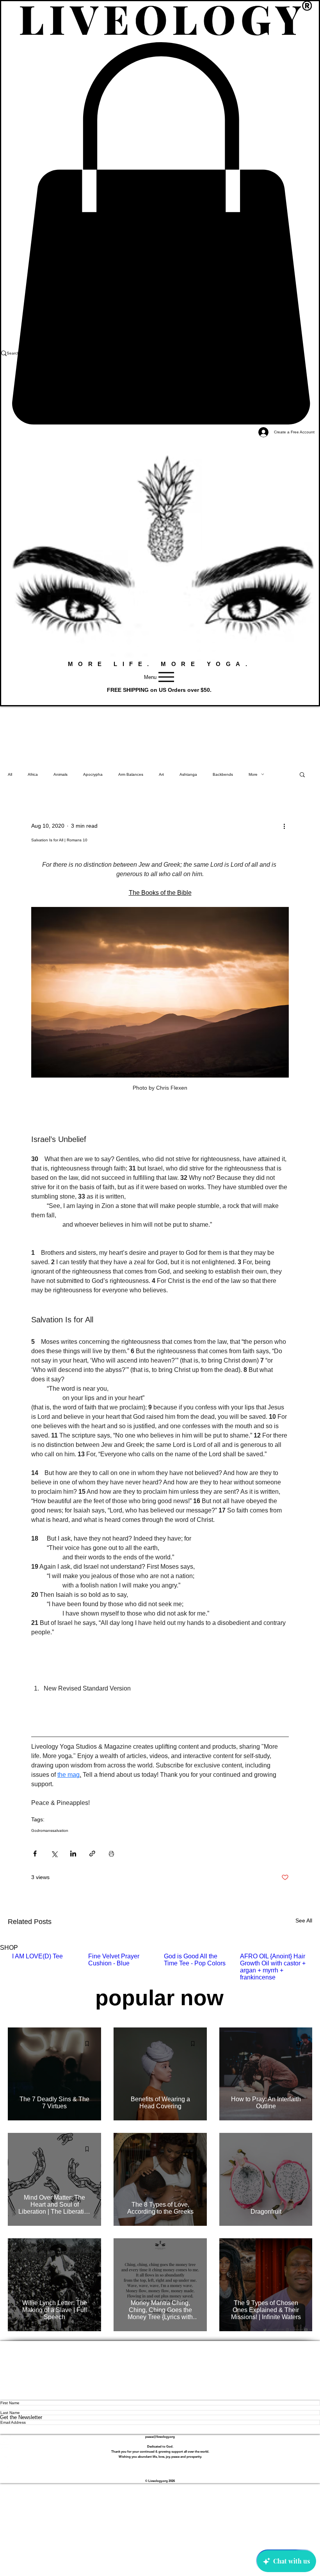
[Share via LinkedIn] (73, 1854)
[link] (160, 233)
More (253, 774)
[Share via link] (92, 1854)
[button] (302, 774)
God (35, 1830)
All (10, 774)
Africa (33, 774)
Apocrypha (93, 774)
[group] (160, 1967)
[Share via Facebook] (35, 1854)
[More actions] (284, 826)
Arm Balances (131, 774)
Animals (60, 774)
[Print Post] (111, 1854)
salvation (60, 1830)
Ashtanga (188, 774)
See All (304, 1920)
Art (161, 774)
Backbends (223, 774)
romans (46, 1830)
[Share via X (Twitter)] (54, 1854)
